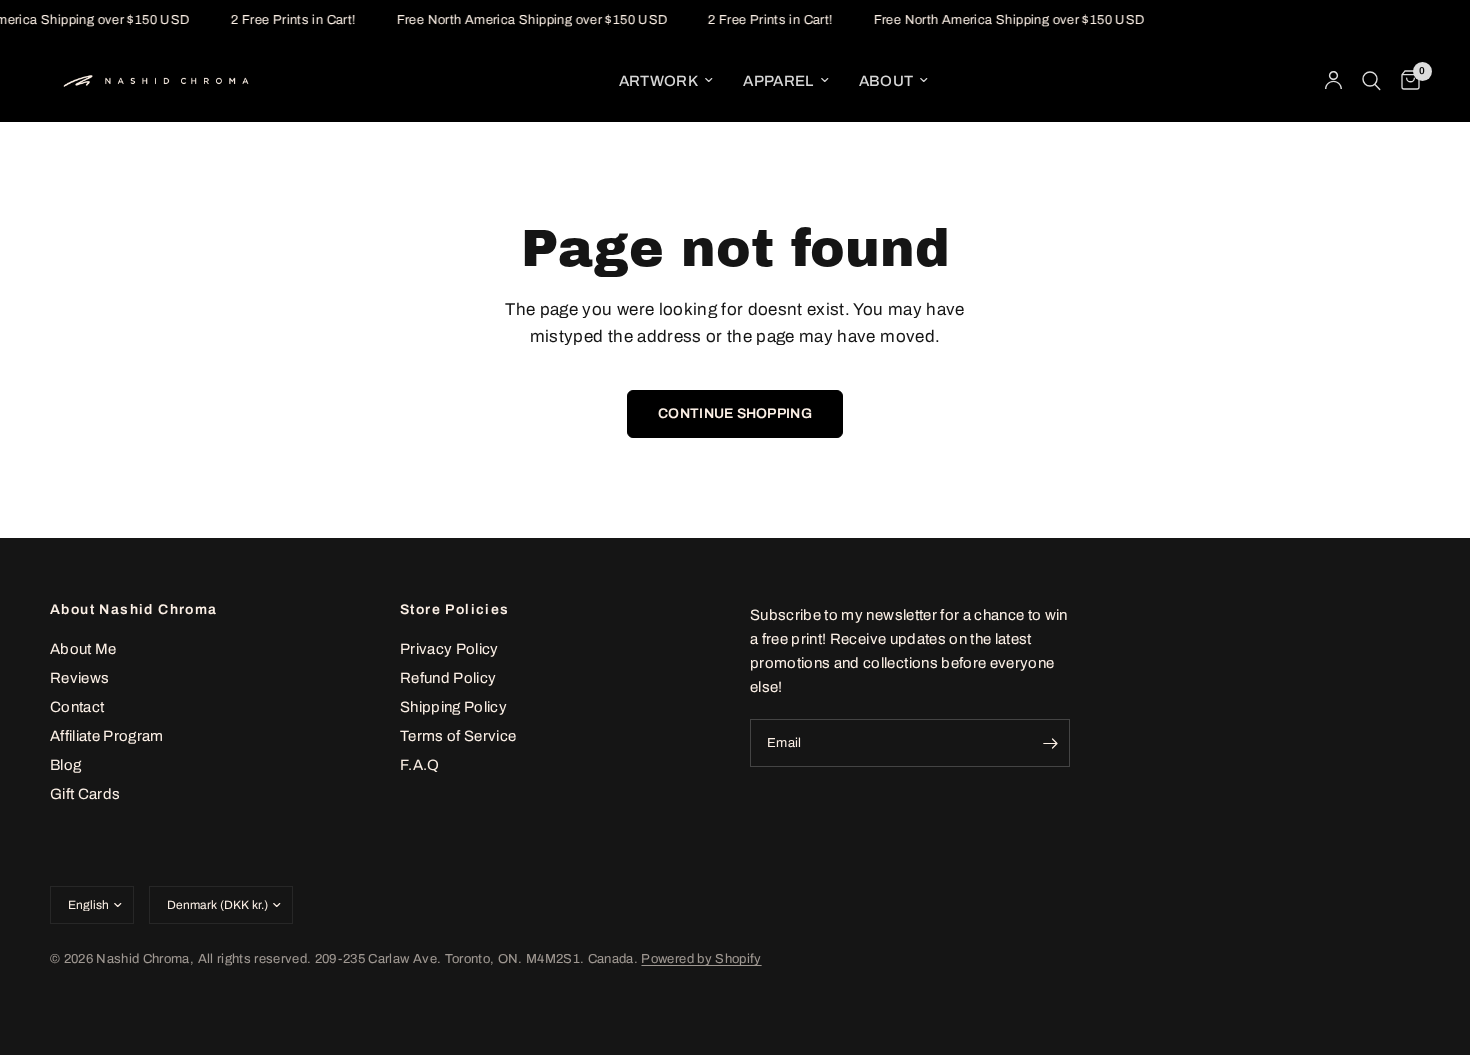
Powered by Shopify (701, 959)
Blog (65, 765)
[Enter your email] (1050, 743)
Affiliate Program (107, 736)
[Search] (1371, 81)
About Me (83, 649)
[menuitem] (666, 81)
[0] (1405, 81)
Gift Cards (85, 794)
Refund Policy (448, 678)
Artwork (658, 81)
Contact (77, 707)
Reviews (79, 678)
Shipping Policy (453, 707)
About (886, 81)
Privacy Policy (449, 649)
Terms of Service (458, 736)
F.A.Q (420, 765)
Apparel (778, 81)
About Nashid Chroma (134, 610)
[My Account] (1333, 81)
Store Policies (455, 610)
